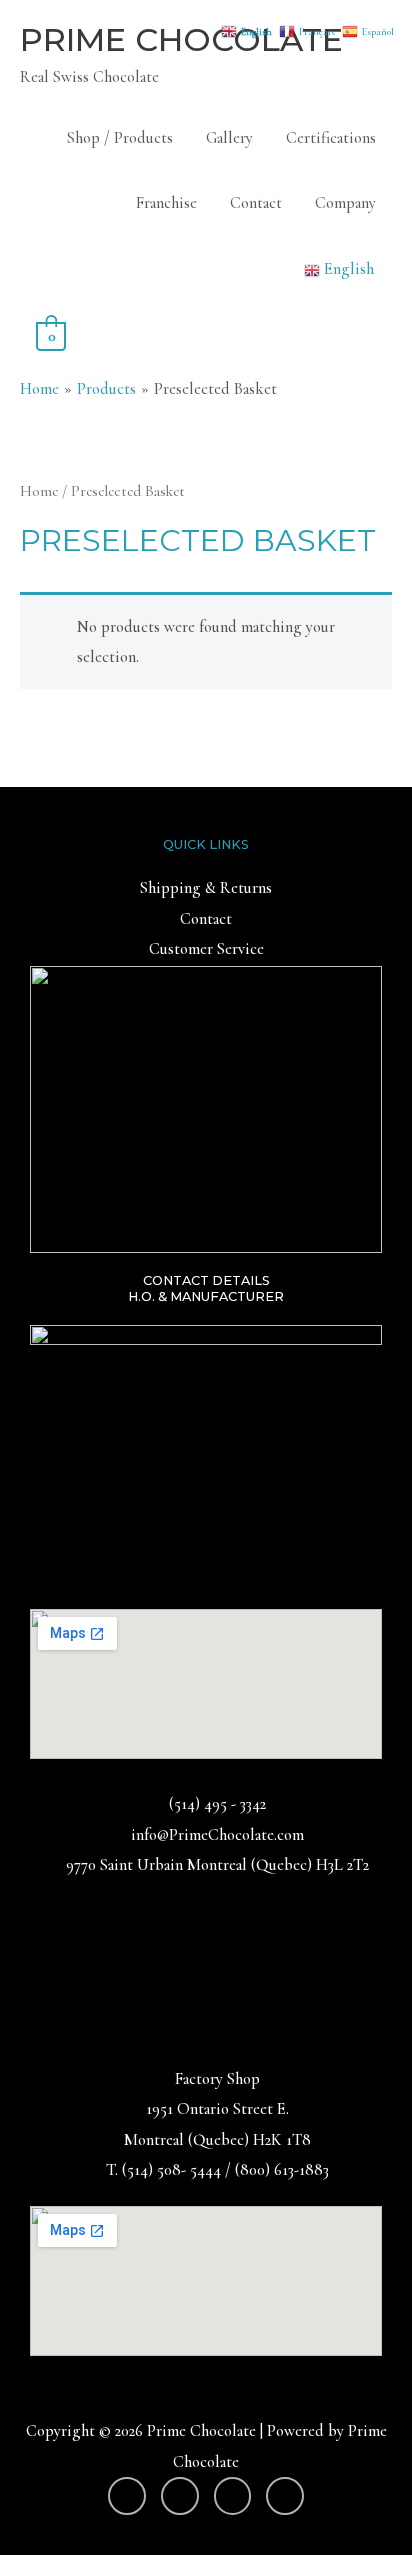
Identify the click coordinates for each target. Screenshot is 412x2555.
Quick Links (206, 844)
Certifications (331, 138)
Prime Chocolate (181, 39)
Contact (256, 203)
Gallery (229, 138)
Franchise (166, 203)
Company (345, 203)
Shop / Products (120, 138)
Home (39, 491)
